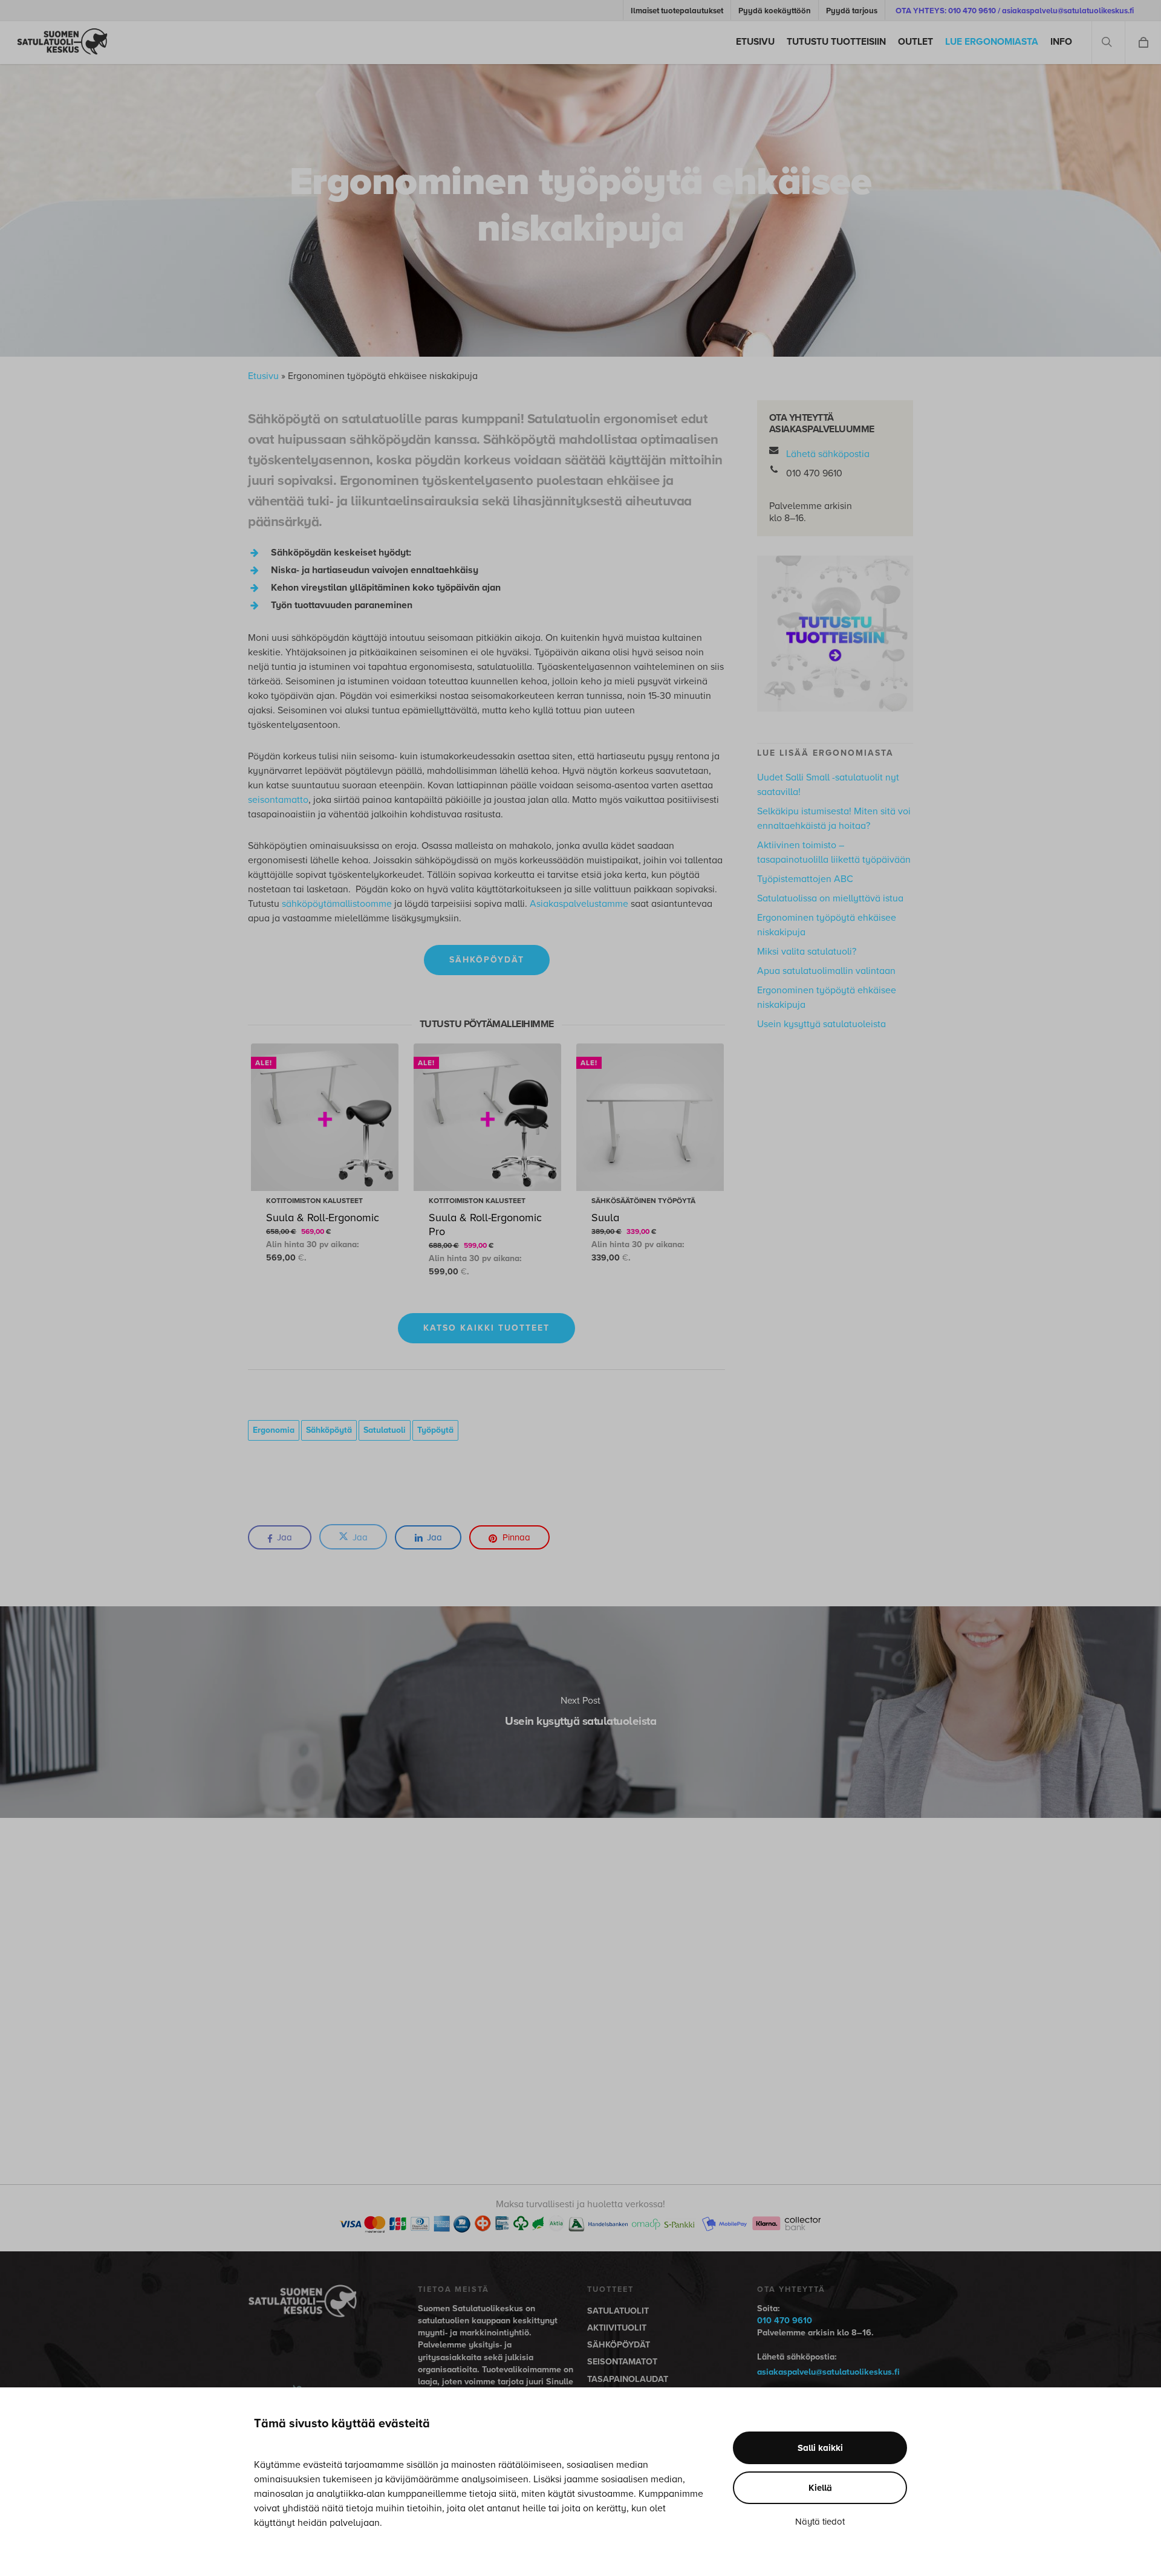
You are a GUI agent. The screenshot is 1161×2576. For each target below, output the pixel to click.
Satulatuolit (618, 2311)
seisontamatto (278, 800)
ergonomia (274, 1430)
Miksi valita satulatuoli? (807, 952)
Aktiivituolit (617, 2328)
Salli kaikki (820, 2448)
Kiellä (820, 2488)
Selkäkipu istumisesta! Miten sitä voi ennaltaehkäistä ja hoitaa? (834, 819)
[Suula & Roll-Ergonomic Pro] (487, 1117)
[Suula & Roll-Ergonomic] (325, 1117)
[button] (487, 960)
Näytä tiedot (820, 2522)
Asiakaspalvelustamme (579, 904)
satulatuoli (385, 1430)
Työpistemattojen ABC (805, 879)
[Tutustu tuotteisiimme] (835, 718)
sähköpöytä (329, 1430)
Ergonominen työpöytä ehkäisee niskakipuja (827, 925)
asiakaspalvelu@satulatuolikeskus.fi (828, 2372)
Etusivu (263, 376)
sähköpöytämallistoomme (337, 904)
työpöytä (435, 1430)
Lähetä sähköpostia (828, 454)
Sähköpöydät (619, 2345)
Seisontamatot (622, 2362)
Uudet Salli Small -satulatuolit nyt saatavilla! (828, 785)
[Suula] (650, 1117)
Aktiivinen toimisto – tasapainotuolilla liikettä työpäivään (834, 852)
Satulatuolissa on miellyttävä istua (830, 898)
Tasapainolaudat (628, 2379)
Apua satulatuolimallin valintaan (826, 971)
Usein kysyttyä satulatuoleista (821, 1024)
